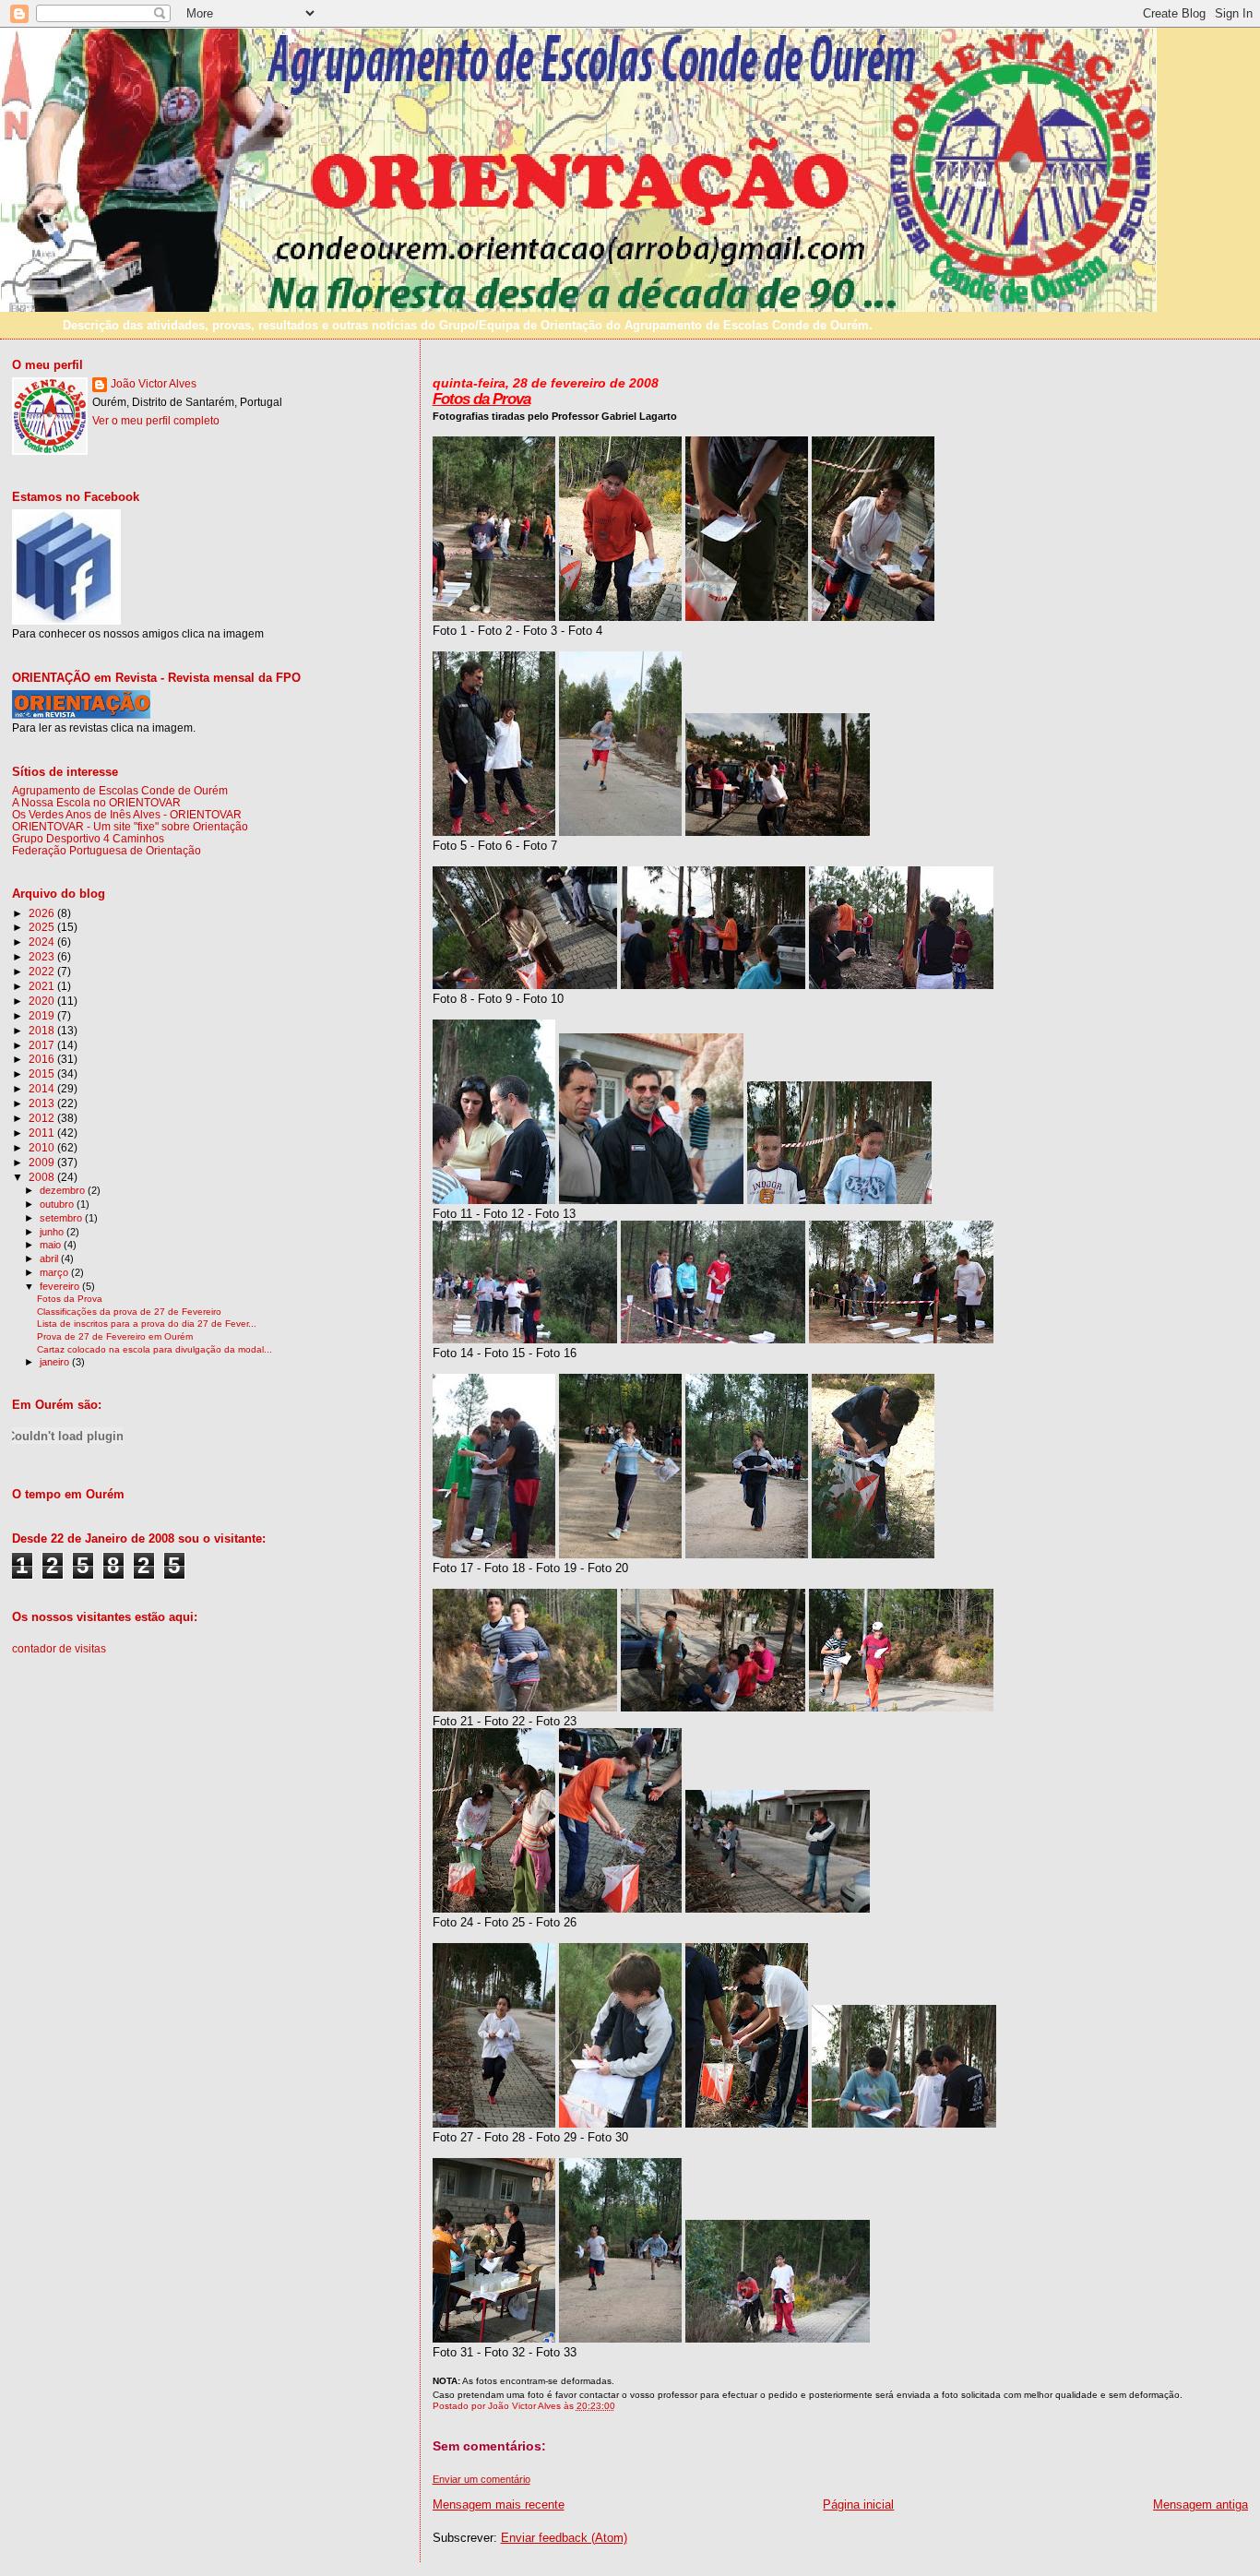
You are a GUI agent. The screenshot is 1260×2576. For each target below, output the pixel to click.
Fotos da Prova (481, 399)
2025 (43, 927)
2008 (43, 1177)
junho (53, 1232)
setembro (62, 1218)
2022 (43, 971)
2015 (43, 1073)
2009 (43, 1162)
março (55, 1272)
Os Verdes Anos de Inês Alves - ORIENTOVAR (127, 814)
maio (52, 1245)
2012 (43, 1118)
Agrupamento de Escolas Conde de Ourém (120, 790)
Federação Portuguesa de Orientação (107, 850)
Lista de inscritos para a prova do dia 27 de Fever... (147, 1324)
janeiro (56, 1362)
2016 (43, 1059)
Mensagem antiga (1201, 2504)
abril (50, 1258)
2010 (43, 1147)
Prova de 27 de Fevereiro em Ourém (115, 1336)
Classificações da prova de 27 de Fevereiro (129, 1312)
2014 (43, 1088)
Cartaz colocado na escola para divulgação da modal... (155, 1349)
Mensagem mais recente (499, 2504)
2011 (43, 1133)
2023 (43, 956)
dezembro (64, 1190)
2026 (43, 913)
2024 (43, 942)
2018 (43, 1030)
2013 (43, 1103)
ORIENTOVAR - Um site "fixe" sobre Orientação (130, 826)
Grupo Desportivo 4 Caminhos (88, 838)
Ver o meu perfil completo (156, 421)
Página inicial (858, 2504)
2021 (43, 986)
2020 (43, 1001)
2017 (43, 1045)
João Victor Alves (154, 384)
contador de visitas (59, 1649)
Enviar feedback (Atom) (564, 2538)
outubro (58, 1204)
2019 (43, 1015)
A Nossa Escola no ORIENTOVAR (96, 802)
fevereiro (61, 1286)
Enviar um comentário (481, 2479)
